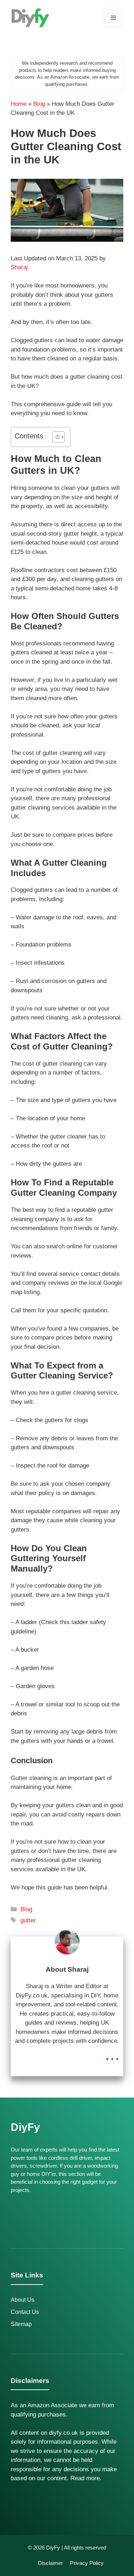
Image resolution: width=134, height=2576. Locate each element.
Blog (39, 104)
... (112, 2054)
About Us (23, 2300)
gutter (28, 1920)
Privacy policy (87, 2563)
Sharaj (19, 267)
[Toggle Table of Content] (55, 437)
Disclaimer (50, 2563)
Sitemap (21, 2324)
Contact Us (25, 2312)
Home (19, 104)
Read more (85, 2478)
